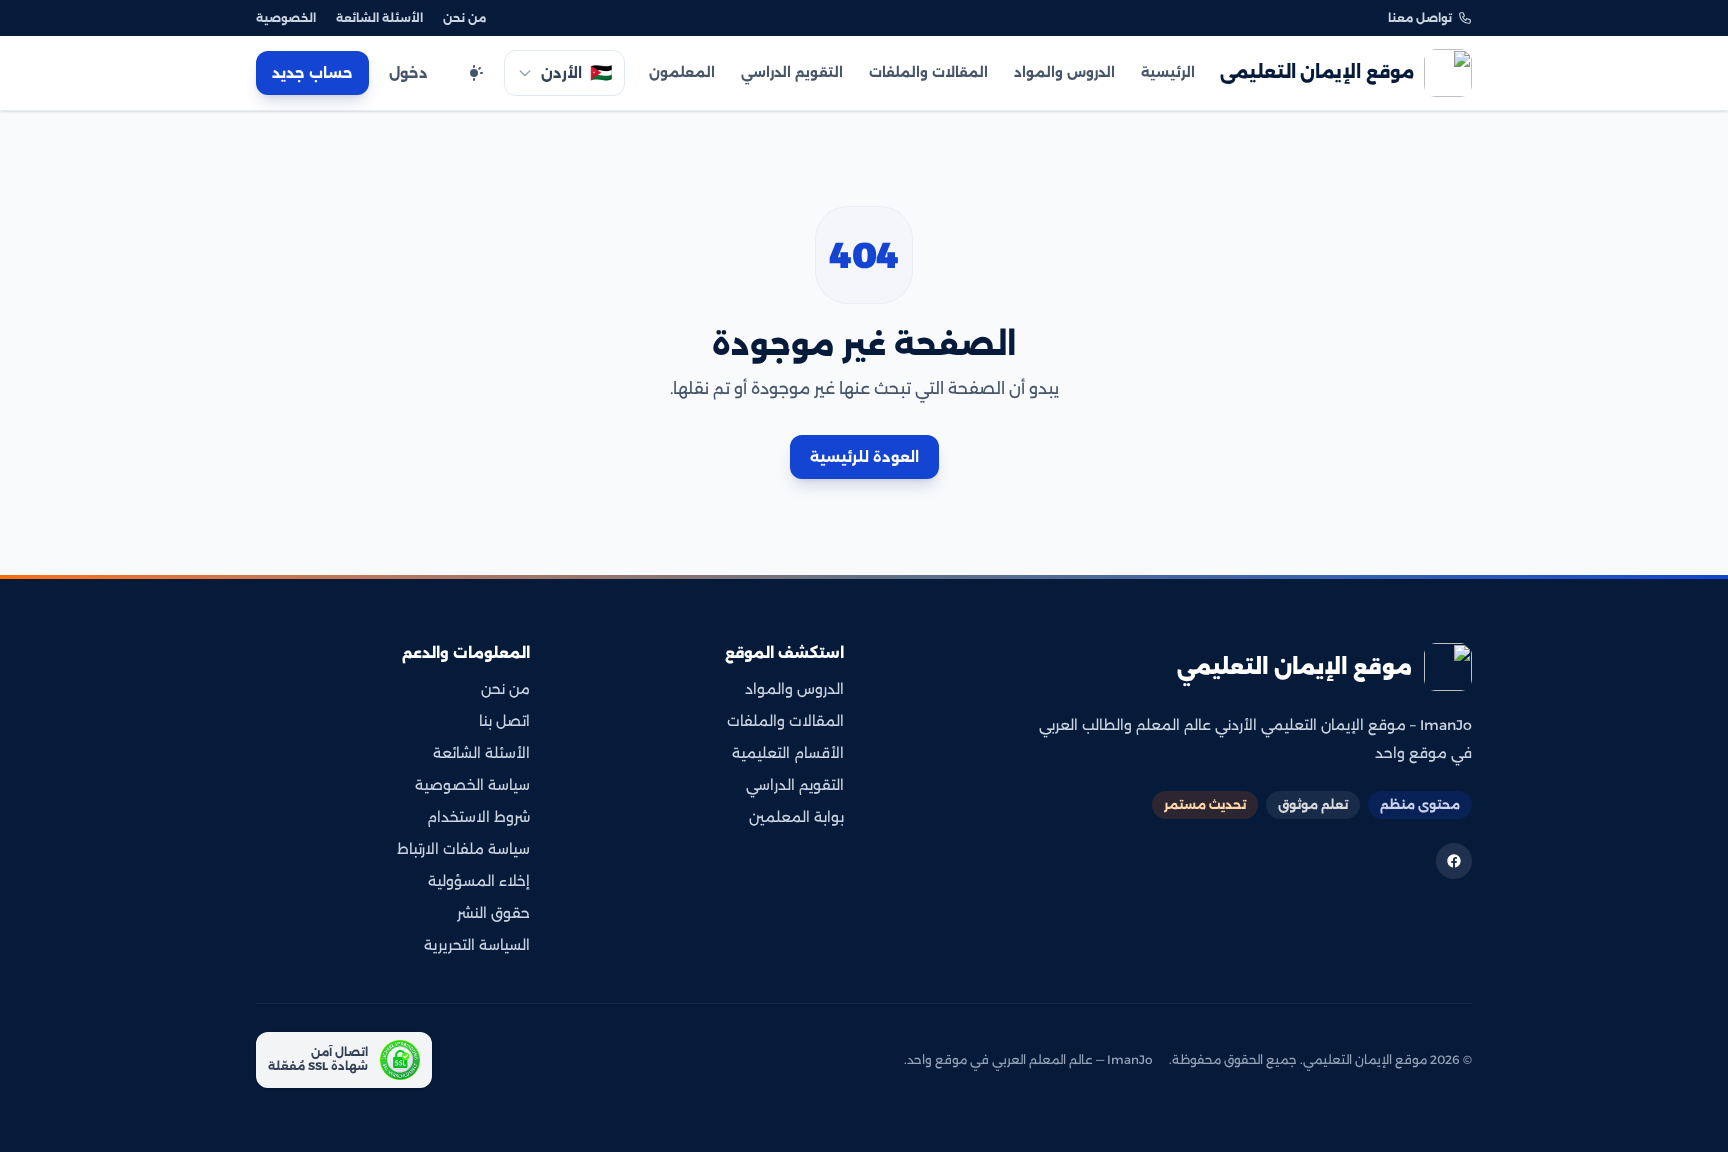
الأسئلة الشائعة (379, 18)
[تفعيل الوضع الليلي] (474, 73)
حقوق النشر (493, 913)
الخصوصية (286, 18)
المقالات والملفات (928, 72)
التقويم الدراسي (792, 72)
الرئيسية (1168, 72)
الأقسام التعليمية (788, 753)
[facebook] (1454, 861)
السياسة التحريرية (477, 945)
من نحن (464, 18)
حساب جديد (312, 73)
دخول (408, 73)
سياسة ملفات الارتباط (463, 849)
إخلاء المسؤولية (479, 881)
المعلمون (682, 72)
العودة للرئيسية (864, 457)
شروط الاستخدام (478, 817)
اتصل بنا (504, 721)
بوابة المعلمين (796, 817)
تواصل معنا (1420, 18)
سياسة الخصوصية (472, 785)
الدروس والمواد (1064, 72)
